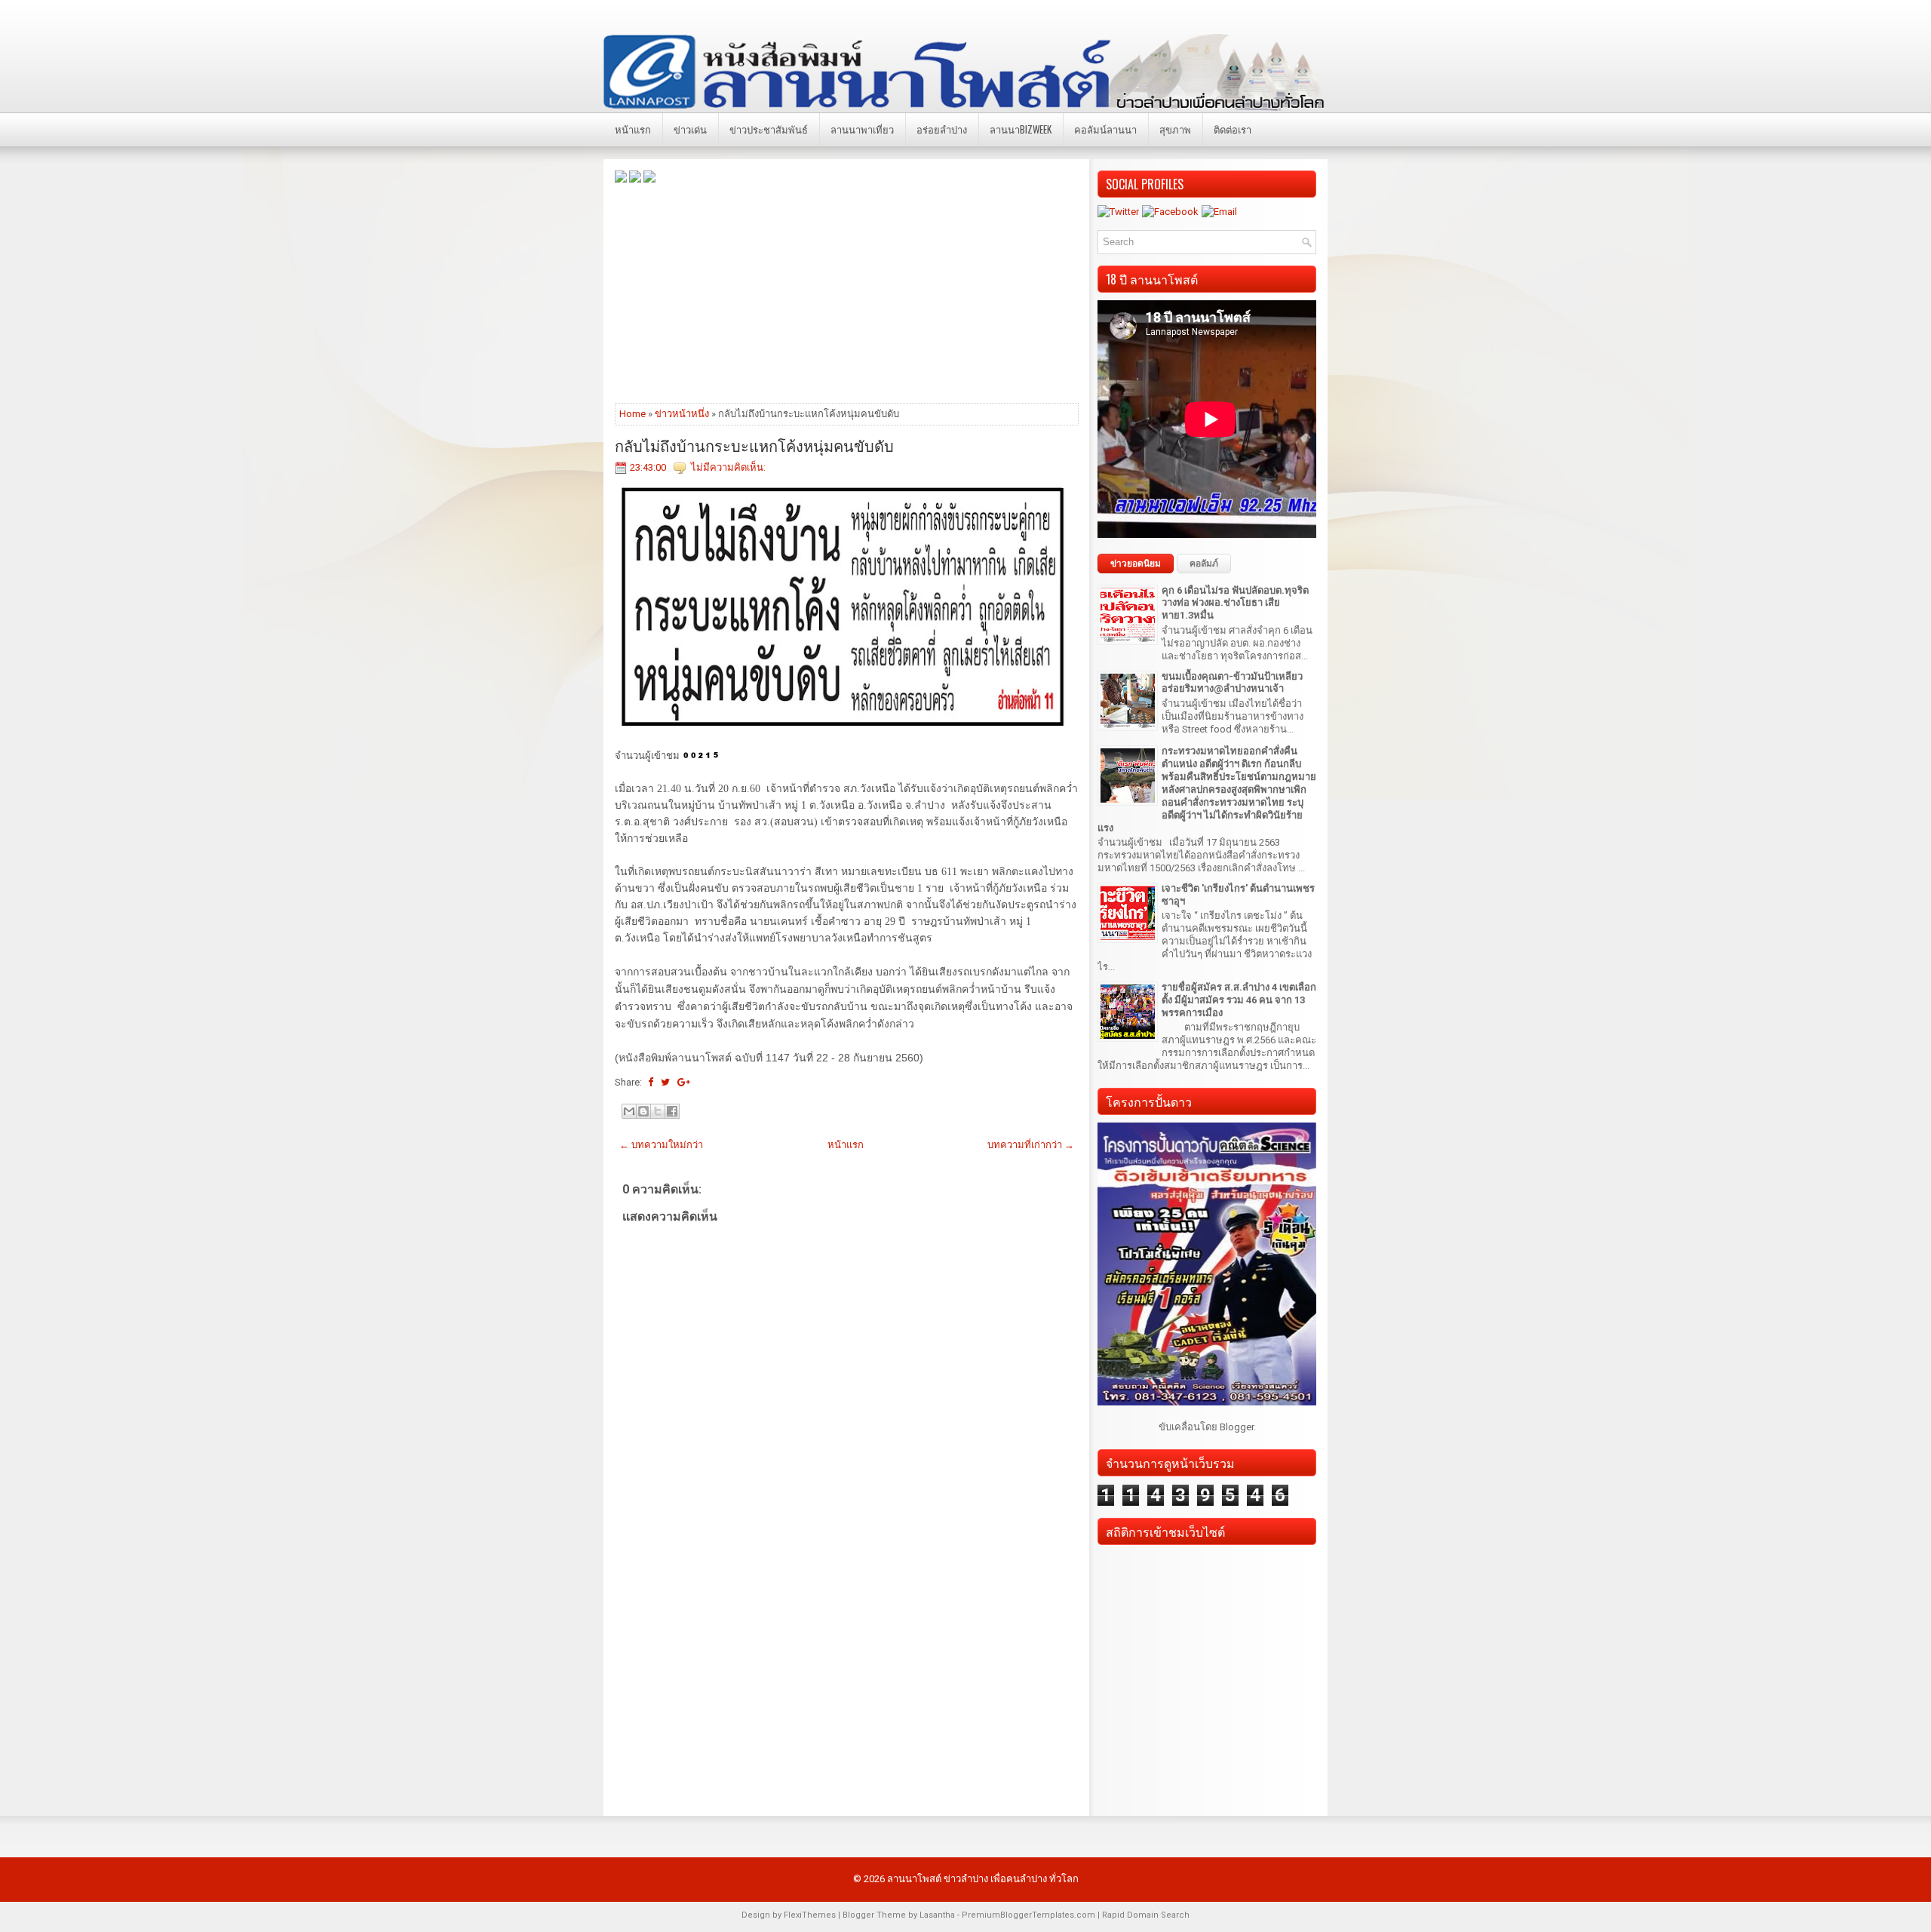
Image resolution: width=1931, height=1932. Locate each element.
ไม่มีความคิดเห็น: (728, 467)
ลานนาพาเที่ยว (862, 129)
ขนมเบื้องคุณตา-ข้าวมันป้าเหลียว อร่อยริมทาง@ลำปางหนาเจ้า (1232, 683)
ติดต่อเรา (1233, 129)
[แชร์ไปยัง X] (658, 1111)
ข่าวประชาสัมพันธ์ (769, 129)
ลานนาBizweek (1021, 129)
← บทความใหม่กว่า (661, 1145)
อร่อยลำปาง (942, 129)
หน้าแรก (633, 129)
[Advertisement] (847, 292)
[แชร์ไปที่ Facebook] (672, 1111)
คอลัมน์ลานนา (1105, 129)
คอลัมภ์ (1204, 564)
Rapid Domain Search (1146, 1915)
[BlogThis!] (643, 1111)
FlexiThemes (810, 1915)
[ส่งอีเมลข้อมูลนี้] (629, 1111)
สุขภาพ (1175, 129)
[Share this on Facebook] (651, 1082)
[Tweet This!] (665, 1082)
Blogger (1237, 1427)
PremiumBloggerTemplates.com (1028, 1915)
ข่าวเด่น (690, 129)
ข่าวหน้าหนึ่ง (682, 414)
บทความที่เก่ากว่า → (1031, 1145)
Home (632, 414)
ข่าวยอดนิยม (1136, 564)
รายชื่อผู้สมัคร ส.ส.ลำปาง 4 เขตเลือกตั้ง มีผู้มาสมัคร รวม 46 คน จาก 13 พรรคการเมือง (1239, 1000)
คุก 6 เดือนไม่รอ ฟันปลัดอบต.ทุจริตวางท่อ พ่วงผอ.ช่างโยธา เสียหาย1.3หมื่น (1235, 603)
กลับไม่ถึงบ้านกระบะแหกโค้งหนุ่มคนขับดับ (754, 445)
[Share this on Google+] (684, 1082)
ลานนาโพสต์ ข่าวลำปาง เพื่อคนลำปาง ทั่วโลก (983, 1879)
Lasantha (937, 1915)
